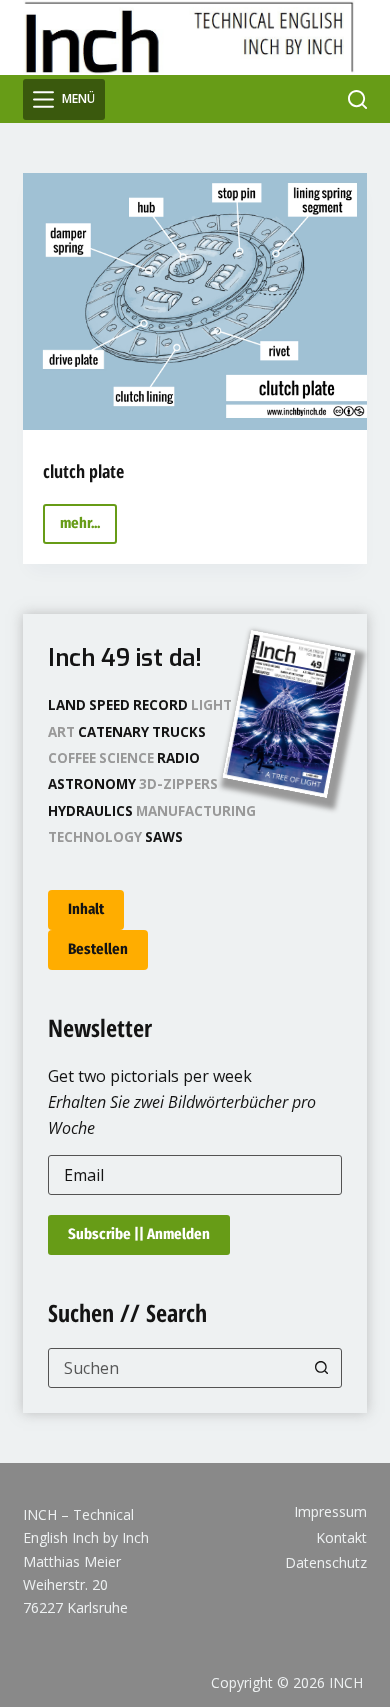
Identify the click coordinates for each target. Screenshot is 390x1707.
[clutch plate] (194, 301)
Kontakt (341, 1538)
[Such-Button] (322, 1368)
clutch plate (83, 471)
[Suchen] (357, 99)
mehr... (88, 528)
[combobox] (175, 1368)
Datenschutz (326, 1563)
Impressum (330, 1512)
